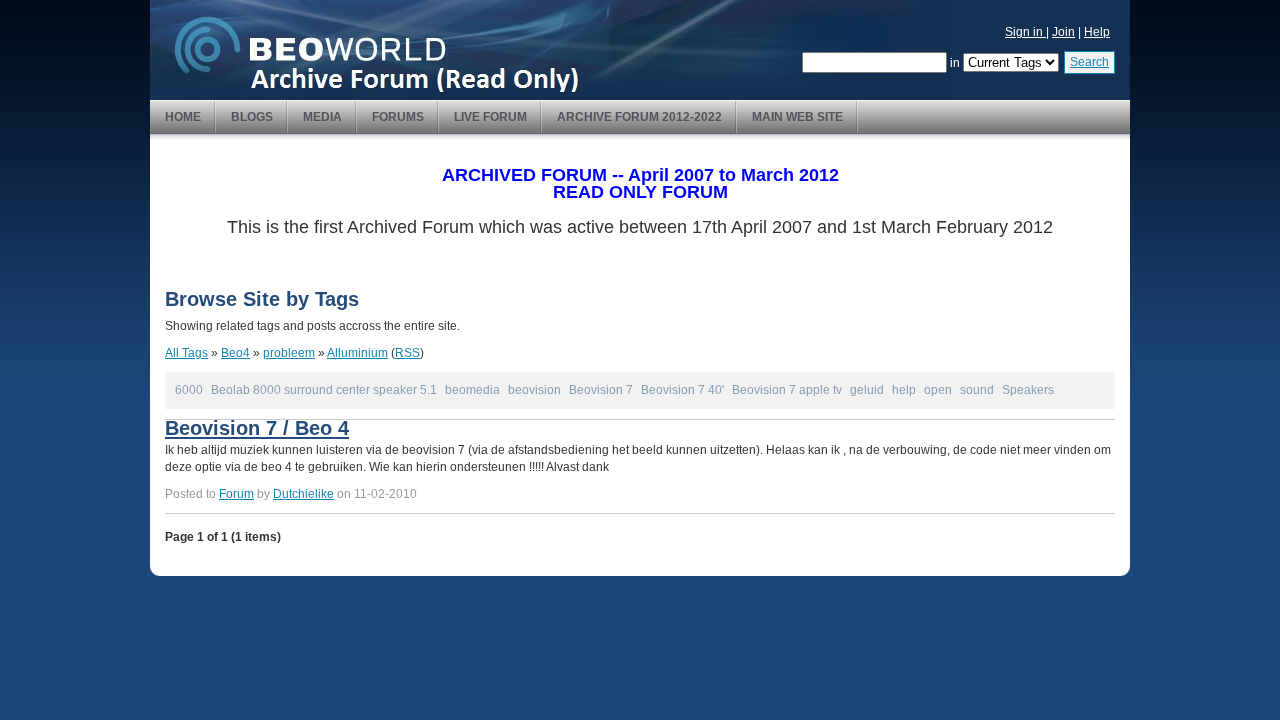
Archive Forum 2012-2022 (639, 117)
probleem (289, 353)
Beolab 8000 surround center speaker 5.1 (324, 390)
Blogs (252, 117)
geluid (867, 390)
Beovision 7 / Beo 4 (257, 428)
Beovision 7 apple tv (787, 390)
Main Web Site (797, 117)
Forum (236, 494)
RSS (407, 353)
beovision (534, 390)
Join (1063, 32)
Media (322, 117)
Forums (398, 117)
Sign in (1025, 32)
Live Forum (490, 117)
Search (1089, 62)
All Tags (186, 353)
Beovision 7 (601, 390)
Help (1097, 32)
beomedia (472, 390)
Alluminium (357, 353)
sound (977, 390)
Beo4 (235, 353)
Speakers (1028, 390)
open (938, 390)
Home (183, 117)
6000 (189, 390)
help (904, 390)
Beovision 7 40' (682, 390)
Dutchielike (303, 494)
